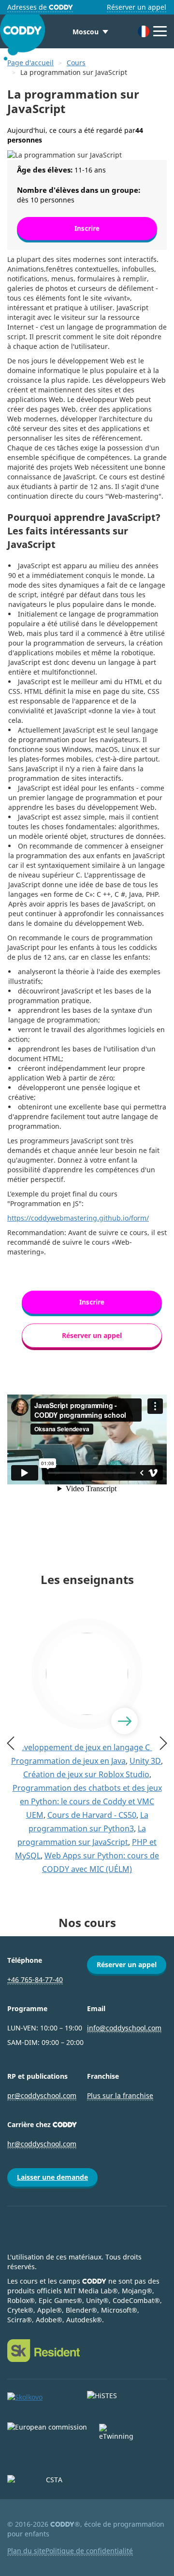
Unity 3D (145, 1761)
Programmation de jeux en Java (68, 1761)
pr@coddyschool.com (42, 2095)
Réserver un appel (137, 7)
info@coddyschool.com (124, 2028)
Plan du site (26, 2551)
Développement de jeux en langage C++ (86, 1747)
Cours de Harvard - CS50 (92, 1815)
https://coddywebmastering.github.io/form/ (78, 1218)
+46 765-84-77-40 (35, 1979)
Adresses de (40, 7)
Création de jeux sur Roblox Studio (86, 1774)
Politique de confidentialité (89, 2551)
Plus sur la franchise (120, 2095)
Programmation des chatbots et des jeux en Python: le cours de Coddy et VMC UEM (87, 1801)
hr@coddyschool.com (42, 2144)
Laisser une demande (52, 2177)
